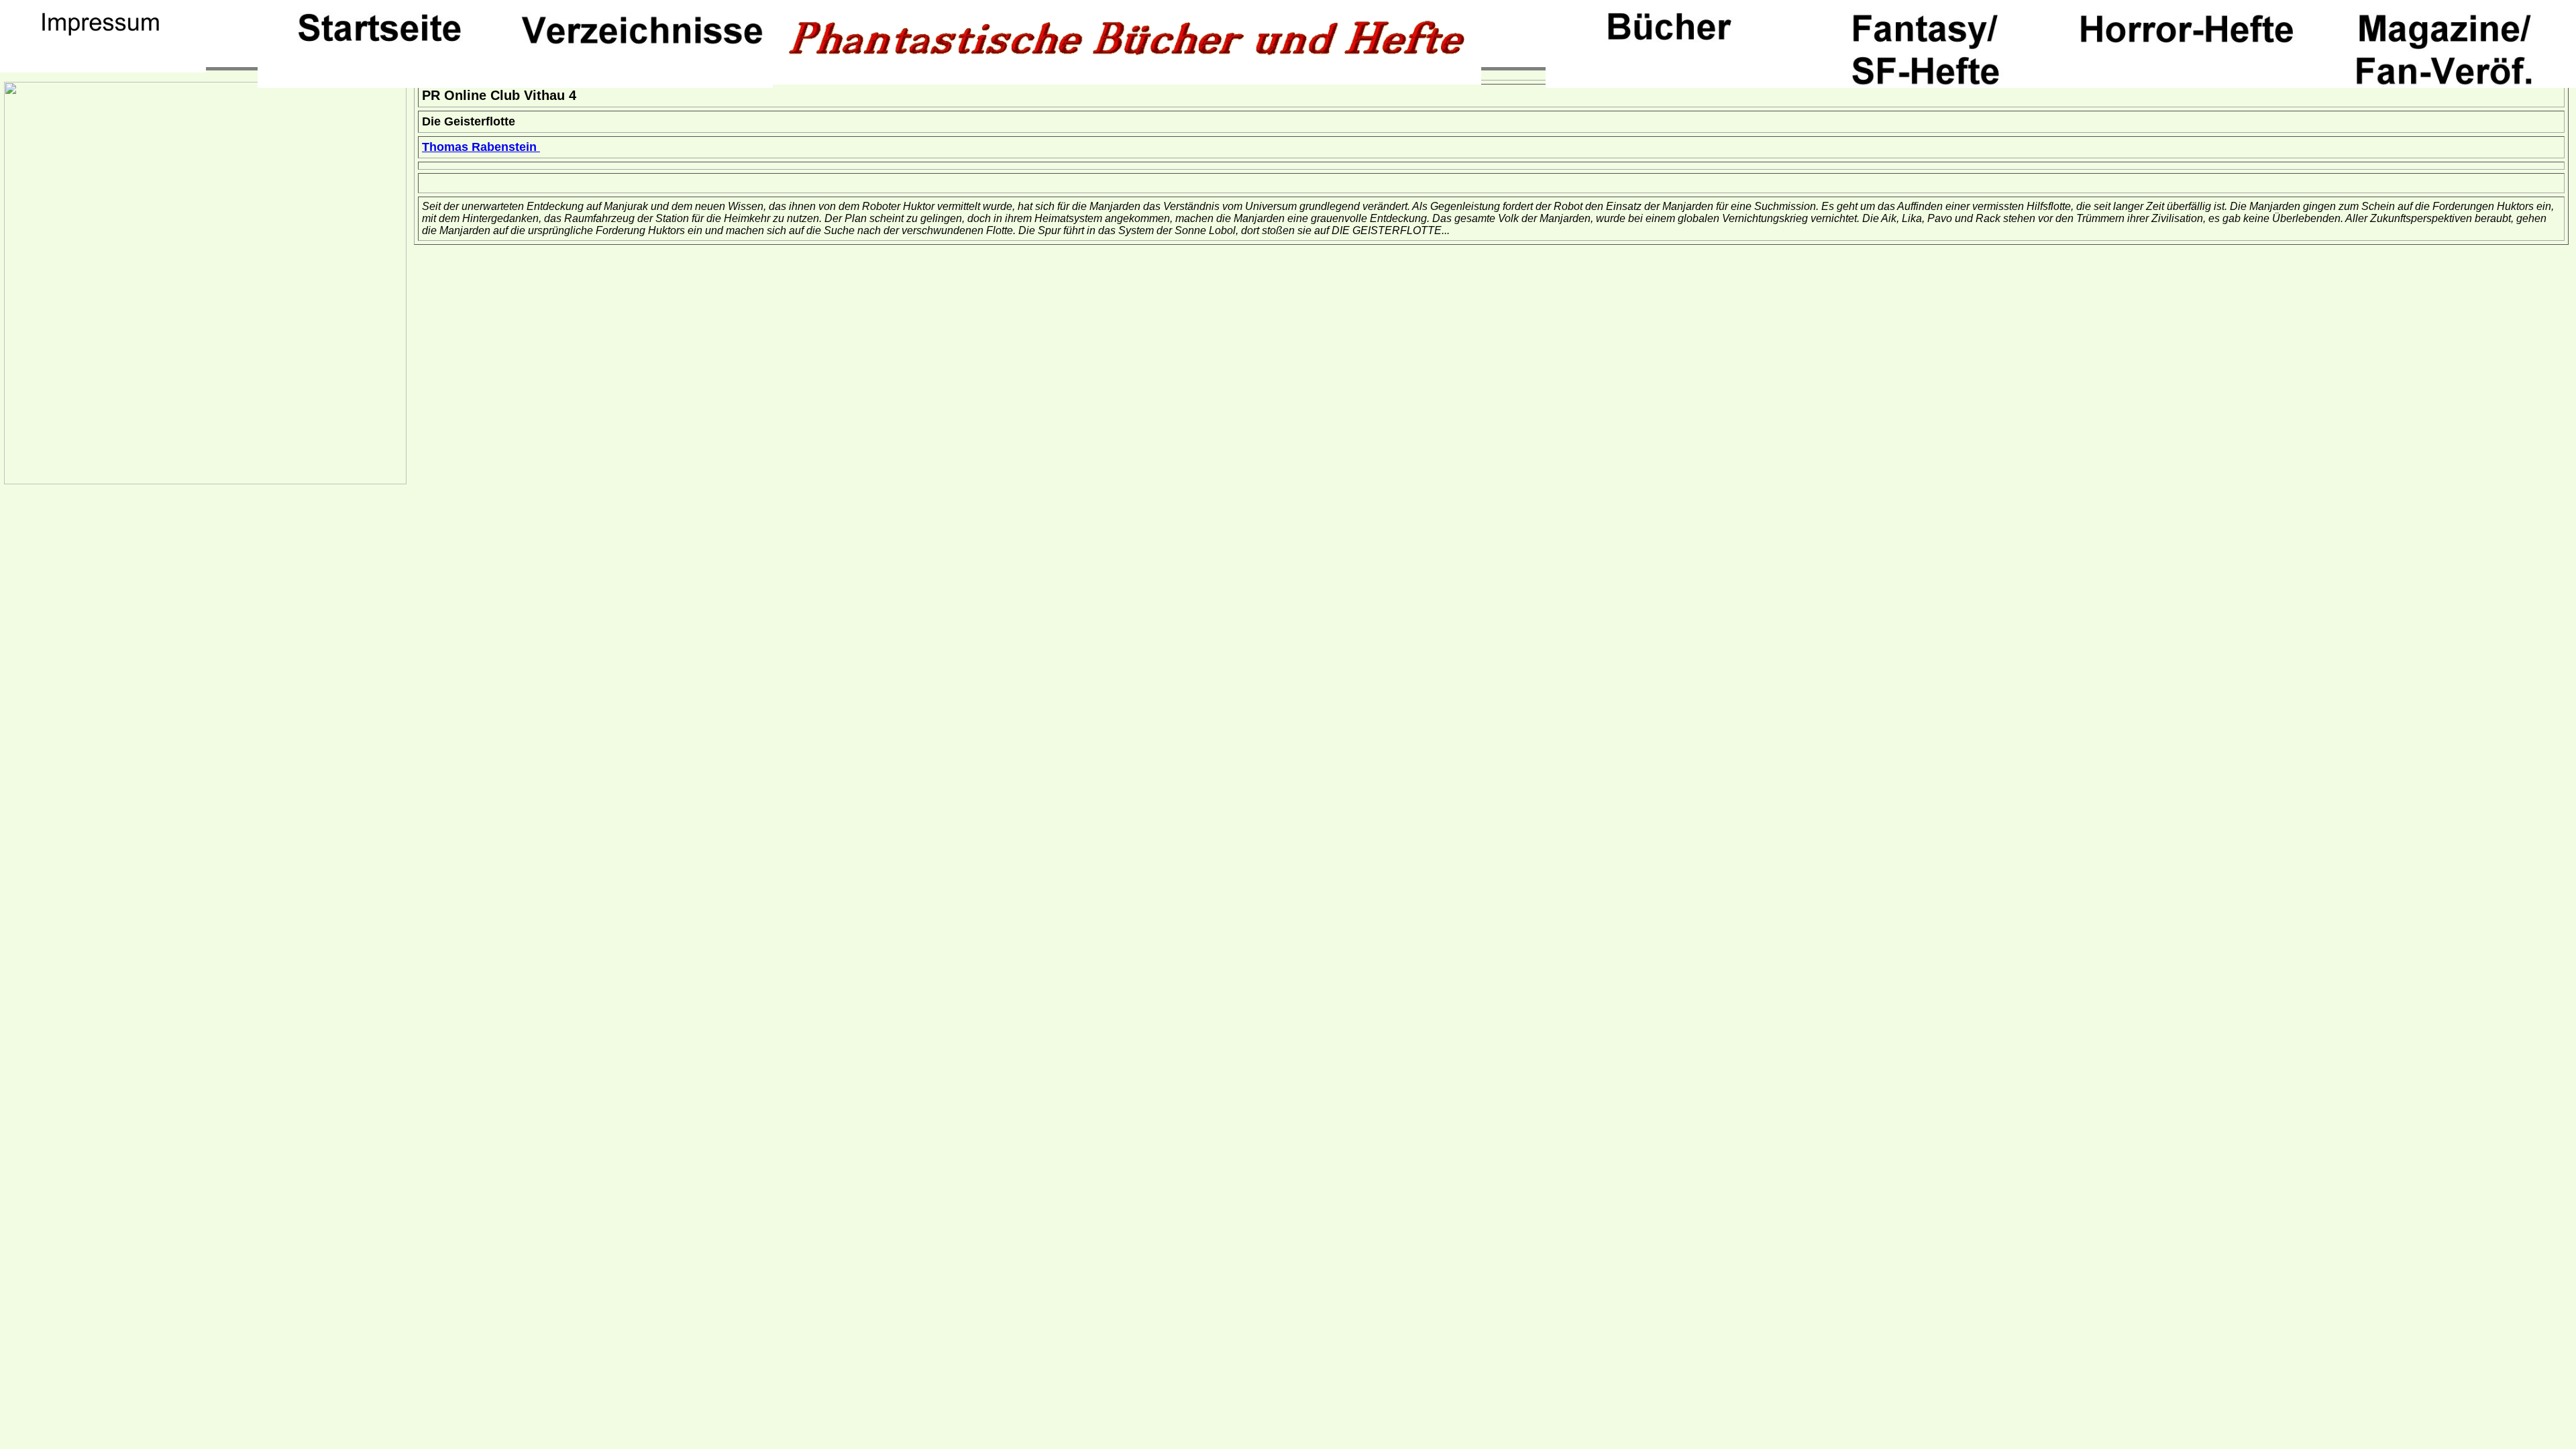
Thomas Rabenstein (481, 147)
